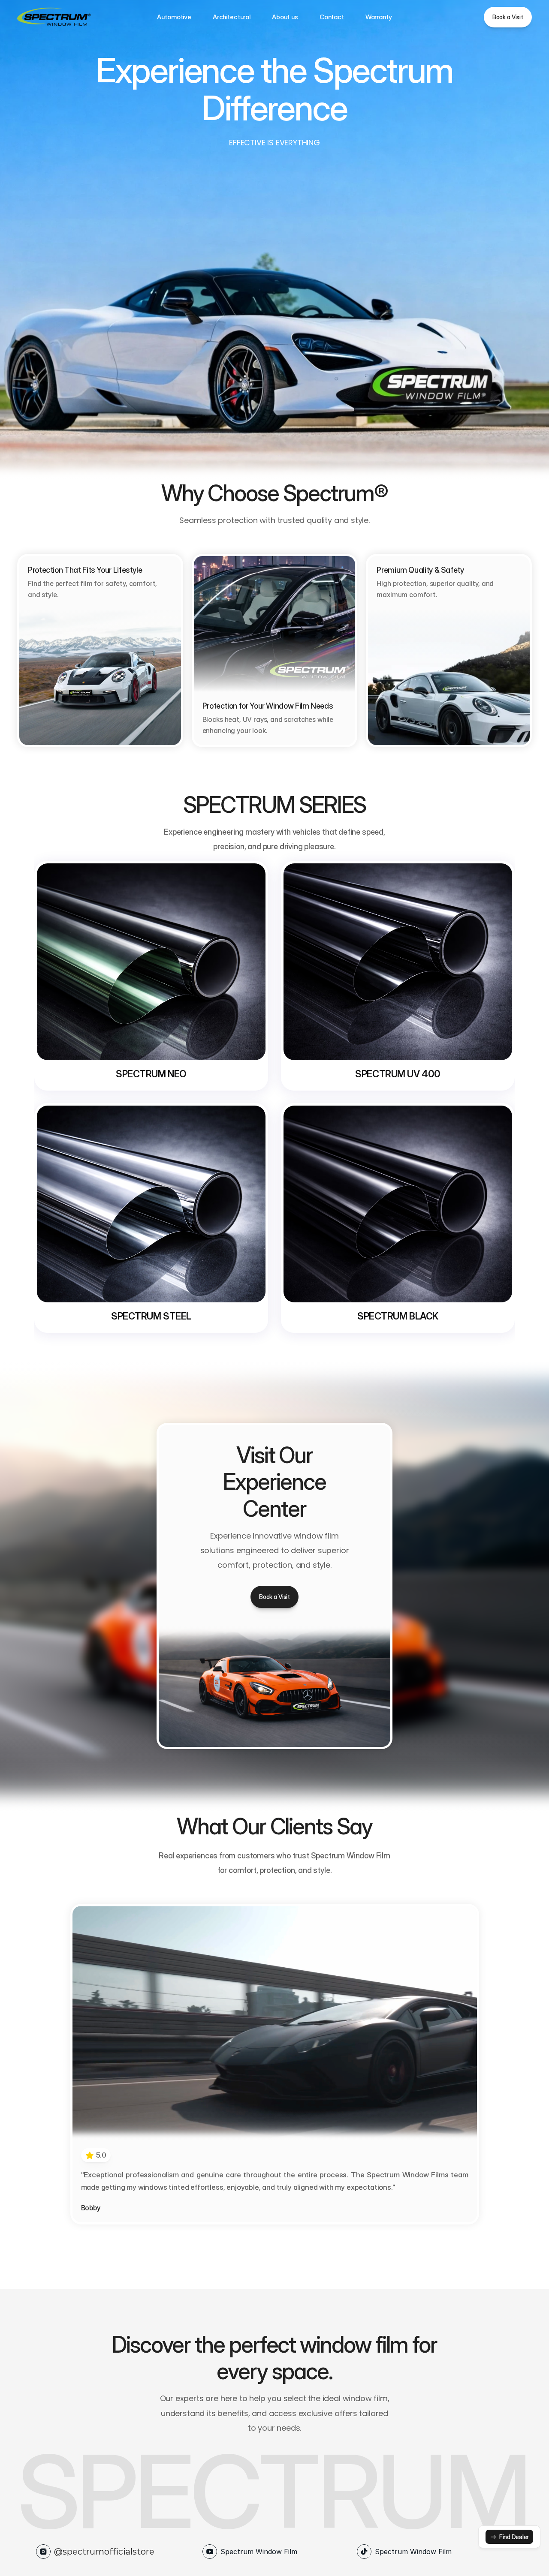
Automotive (174, 17)
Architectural (232, 17)
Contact (332, 17)
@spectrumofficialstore (104, 2552)
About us (285, 17)
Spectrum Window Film (259, 2552)
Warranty (379, 17)
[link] (509, 2537)
